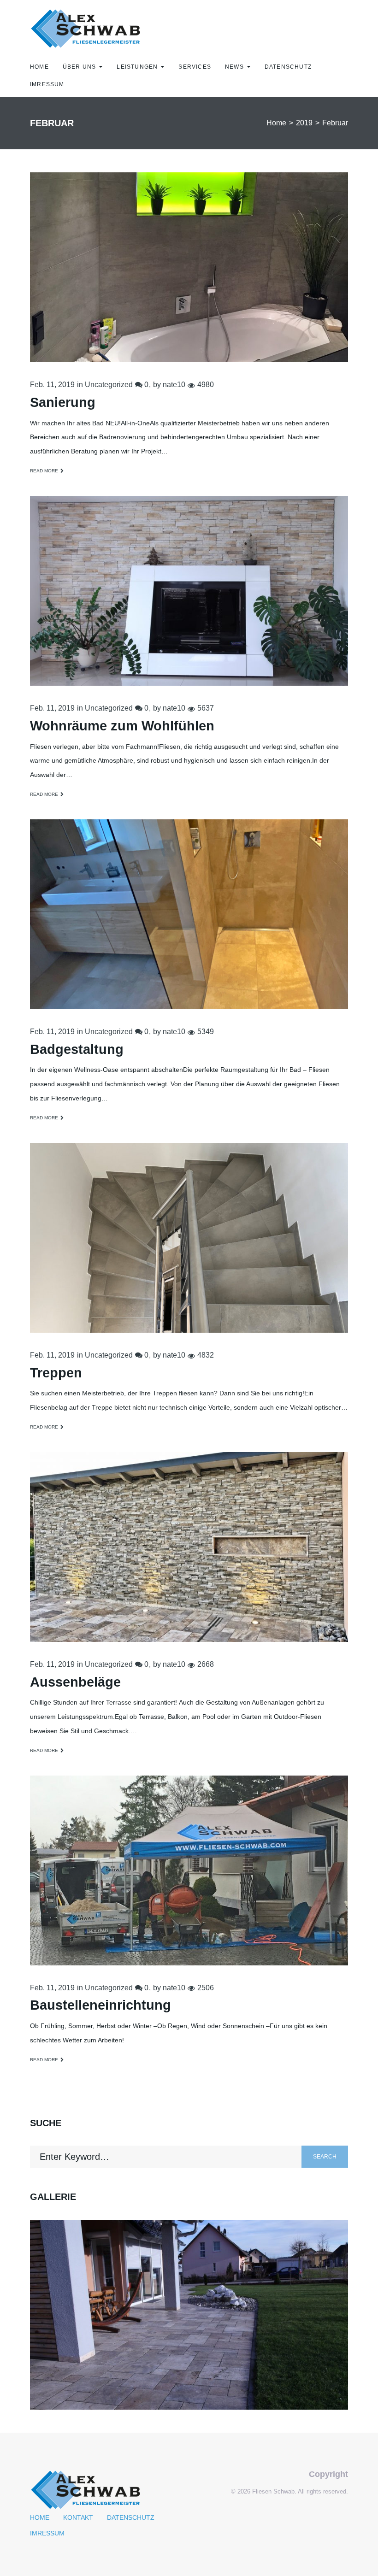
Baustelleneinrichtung (100, 2005)
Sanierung (63, 402)
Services (195, 67)
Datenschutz (288, 67)
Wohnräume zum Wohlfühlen (122, 726)
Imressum (47, 84)
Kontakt (78, 2517)
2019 (304, 123)
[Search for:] (166, 2157)
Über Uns (80, 67)
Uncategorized (109, 385)
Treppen (56, 1373)
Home (39, 67)
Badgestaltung (77, 1049)
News (234, 67)
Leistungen (137, 67)
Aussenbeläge (75, 1682)
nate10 (174, 385)
